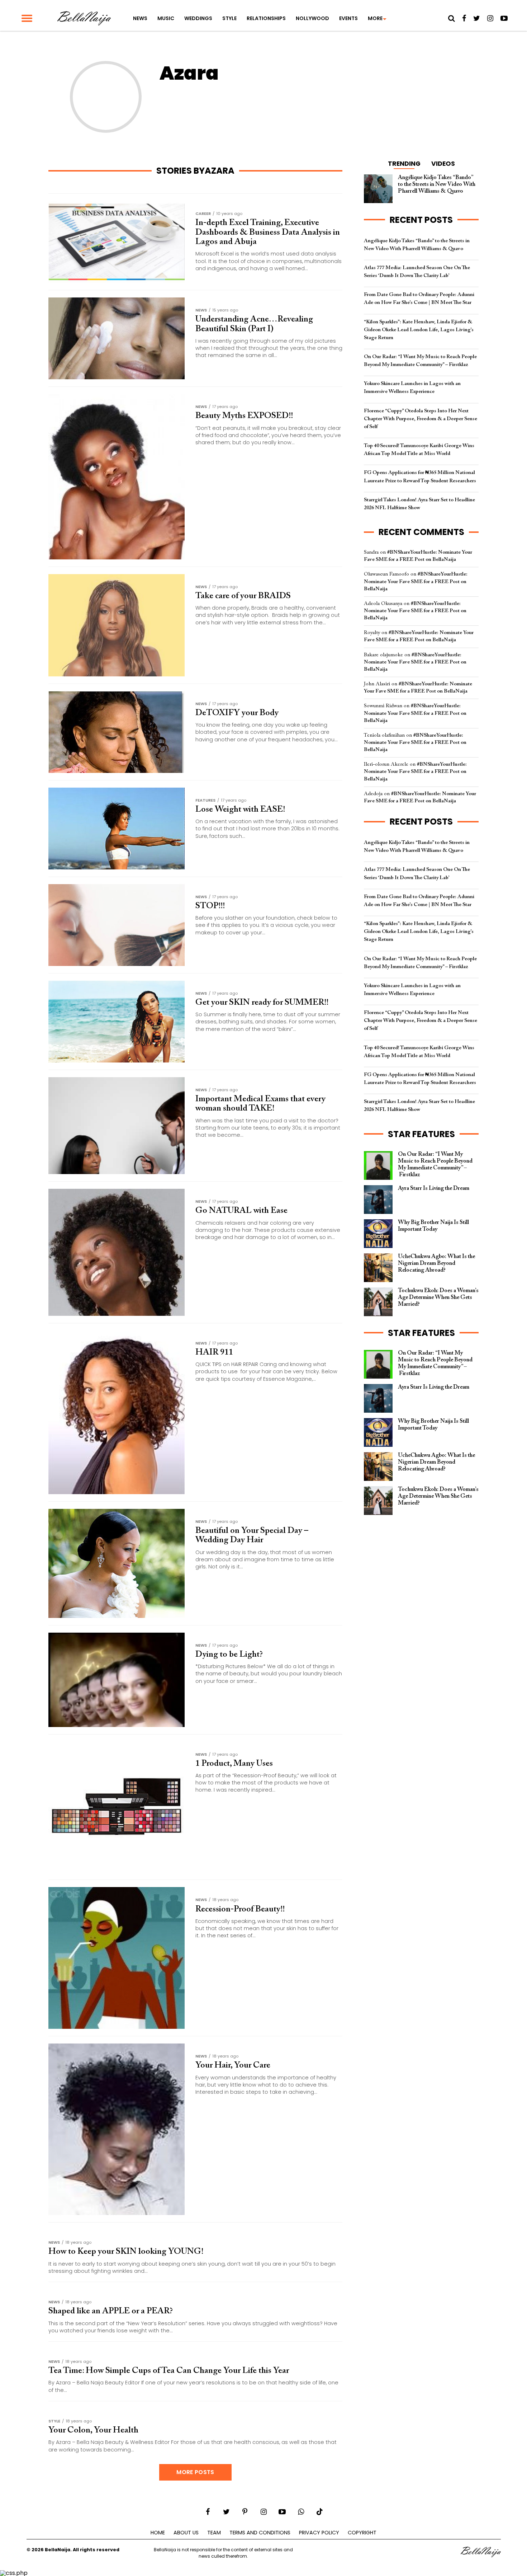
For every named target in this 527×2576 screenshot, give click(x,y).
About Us (186, 2533)
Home (158, 2533)
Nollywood (312, 18)
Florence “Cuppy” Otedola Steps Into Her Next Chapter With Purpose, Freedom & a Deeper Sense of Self (421, 419)
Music (166, 18)
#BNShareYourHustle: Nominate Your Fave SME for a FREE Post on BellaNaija (416, 581)
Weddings (198, 18)
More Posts (195, 2472)
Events (348, 18)
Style (229, 18)
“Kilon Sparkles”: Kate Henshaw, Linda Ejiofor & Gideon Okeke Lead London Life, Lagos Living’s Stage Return (419, 330)
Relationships (266, 18)
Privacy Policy (319, 2533)
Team (214, 2533)
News (140, 18)
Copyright (362, 2533)
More (375, 18)
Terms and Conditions (260, 2533)
